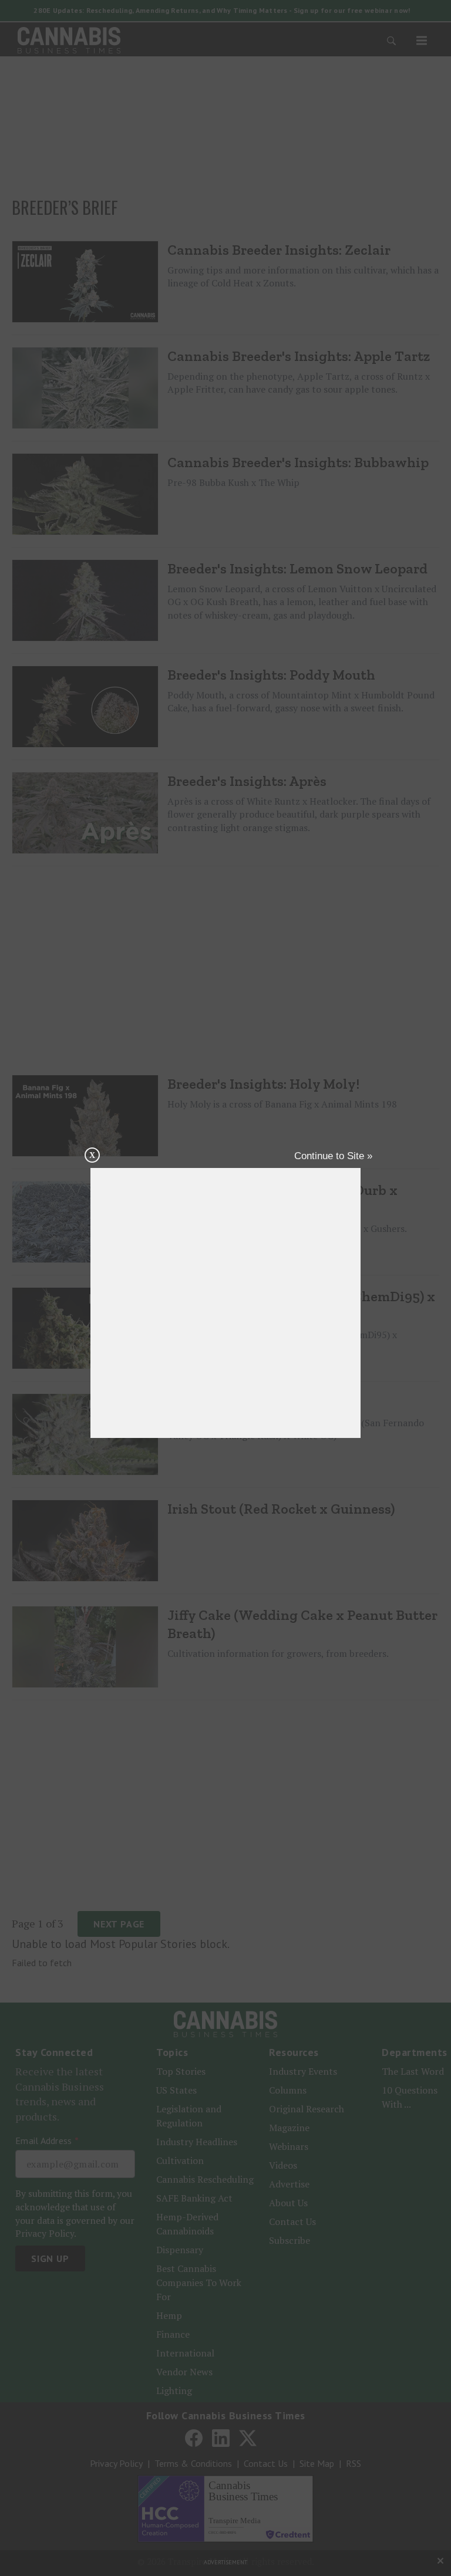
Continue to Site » (333, 1156)
